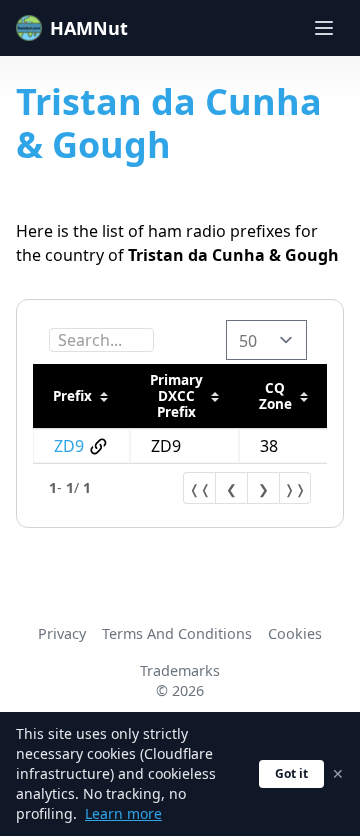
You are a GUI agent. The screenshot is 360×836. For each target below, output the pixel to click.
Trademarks (180, 670)
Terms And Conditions (177, 633)
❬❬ (200, 489)
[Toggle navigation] (324, 28)
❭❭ (295, 489)
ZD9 (69, 446)
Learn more (123, 813)
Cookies (295, 633)
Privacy (62, 633)
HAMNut (89, 28)
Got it (291, 773)
